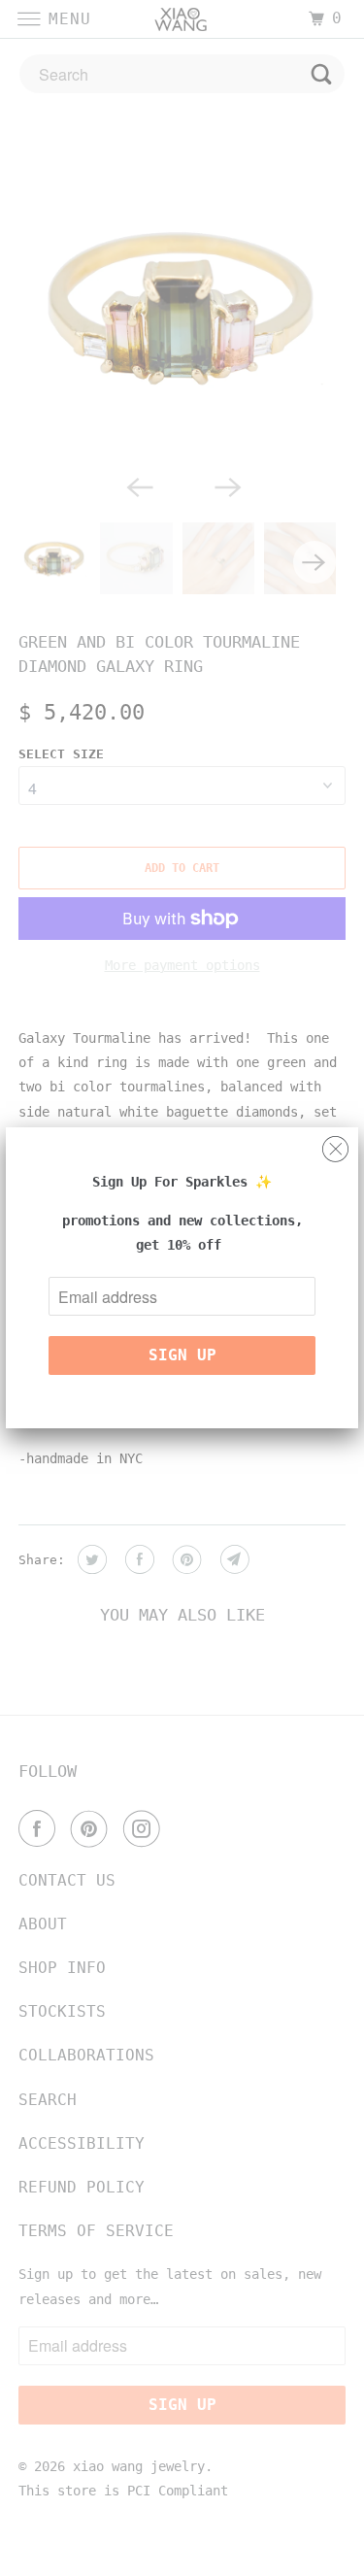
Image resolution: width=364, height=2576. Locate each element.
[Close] (335, 1144)
